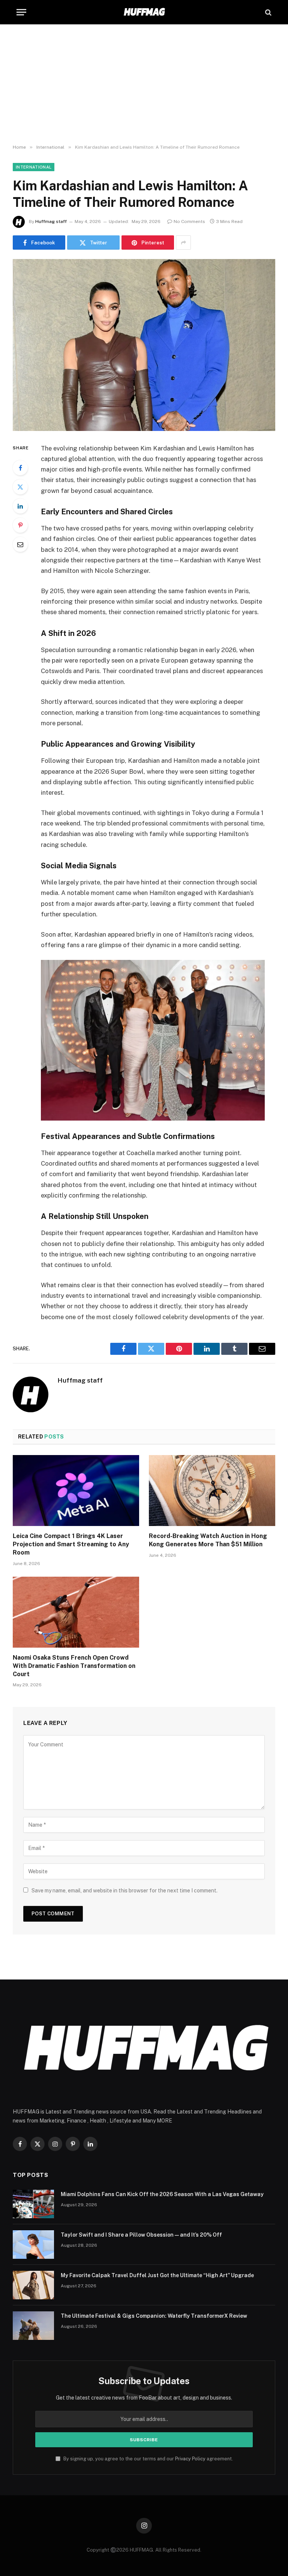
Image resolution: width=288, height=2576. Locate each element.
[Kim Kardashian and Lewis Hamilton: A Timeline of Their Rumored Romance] (144, 345)
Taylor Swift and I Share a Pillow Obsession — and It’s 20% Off (141, 2235)
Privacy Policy (190, 2459)
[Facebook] (20, 468)
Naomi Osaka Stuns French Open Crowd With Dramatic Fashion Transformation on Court (74, 1666)
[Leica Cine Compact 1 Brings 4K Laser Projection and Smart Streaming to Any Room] (76, 1491)
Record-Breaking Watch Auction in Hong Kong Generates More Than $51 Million (208, 1540)
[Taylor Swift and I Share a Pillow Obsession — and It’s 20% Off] (33, 2245)
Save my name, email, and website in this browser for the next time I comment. (124, 1891)
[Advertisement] (144, 84)
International (34, 167)
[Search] (268, 12)
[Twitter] (20, 487)
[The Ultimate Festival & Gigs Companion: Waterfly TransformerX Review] (33, 2326)
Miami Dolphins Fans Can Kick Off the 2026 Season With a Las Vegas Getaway (162, 2194)
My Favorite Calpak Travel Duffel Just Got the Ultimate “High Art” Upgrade (157, 2275)
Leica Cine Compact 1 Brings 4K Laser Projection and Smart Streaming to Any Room (71, 1544)
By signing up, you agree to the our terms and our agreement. (148, 2459)
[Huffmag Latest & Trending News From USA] (144, 12)
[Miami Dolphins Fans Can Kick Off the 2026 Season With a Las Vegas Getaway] (33, 2204)
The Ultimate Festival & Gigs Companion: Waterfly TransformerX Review (154, 2316)
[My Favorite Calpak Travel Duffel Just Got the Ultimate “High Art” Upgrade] (33, 2285)
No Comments (189, 221)
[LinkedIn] (20, 506)
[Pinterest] (20, 525)
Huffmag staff (51, 221)
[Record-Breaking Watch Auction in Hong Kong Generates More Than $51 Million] (212, 1491)
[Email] (20, 544)
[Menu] (21, 12)
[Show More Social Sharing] (183, 243)
